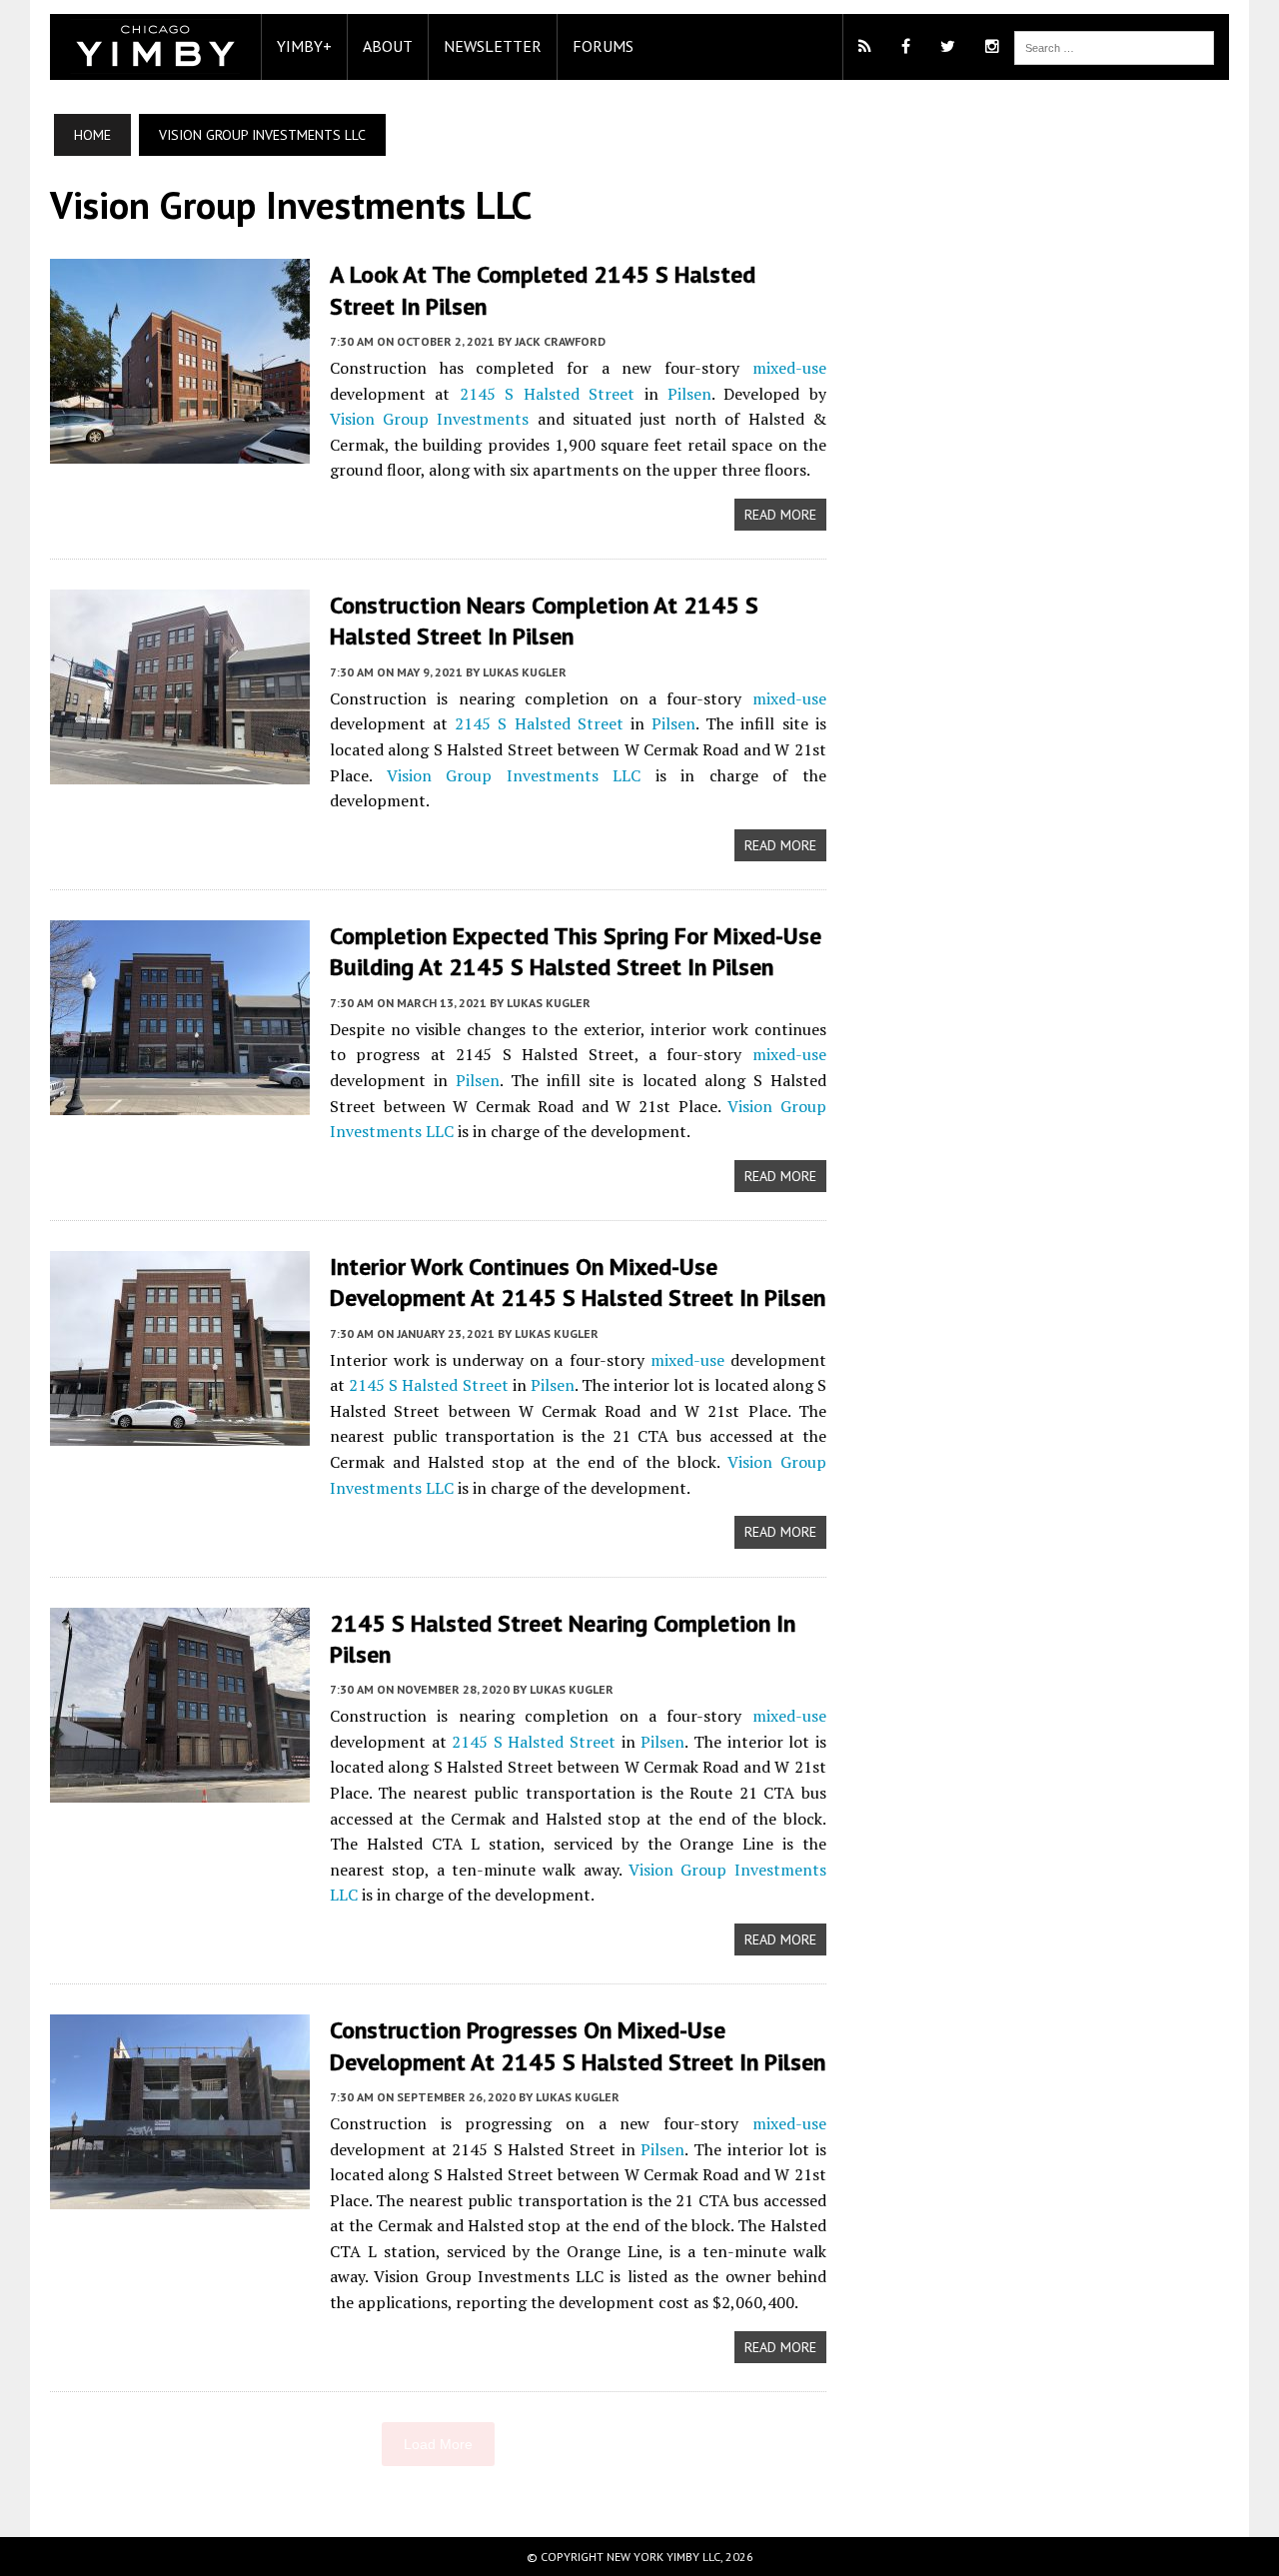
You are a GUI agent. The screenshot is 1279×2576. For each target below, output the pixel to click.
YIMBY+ (304, 46)
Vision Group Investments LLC (514, 775)
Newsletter (493, 46)
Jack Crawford (560, 341)
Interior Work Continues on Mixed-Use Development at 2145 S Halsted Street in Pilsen (578, 1282)
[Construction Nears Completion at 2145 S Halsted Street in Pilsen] (180, 771)
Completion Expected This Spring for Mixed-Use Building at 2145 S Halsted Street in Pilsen (576, 951)
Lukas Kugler (525, 672)
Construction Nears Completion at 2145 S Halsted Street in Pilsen (544, 621)
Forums (603, 46)
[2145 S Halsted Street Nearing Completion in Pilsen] (180, 1789)
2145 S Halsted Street (547, 394)
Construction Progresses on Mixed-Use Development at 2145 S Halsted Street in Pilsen (578, 2045)
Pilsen (689, 394)
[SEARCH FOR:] (1114, 46)
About (388, 46)
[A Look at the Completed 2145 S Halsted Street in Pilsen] (180, 451)
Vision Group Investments (429, 419)
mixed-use (789, 368)
